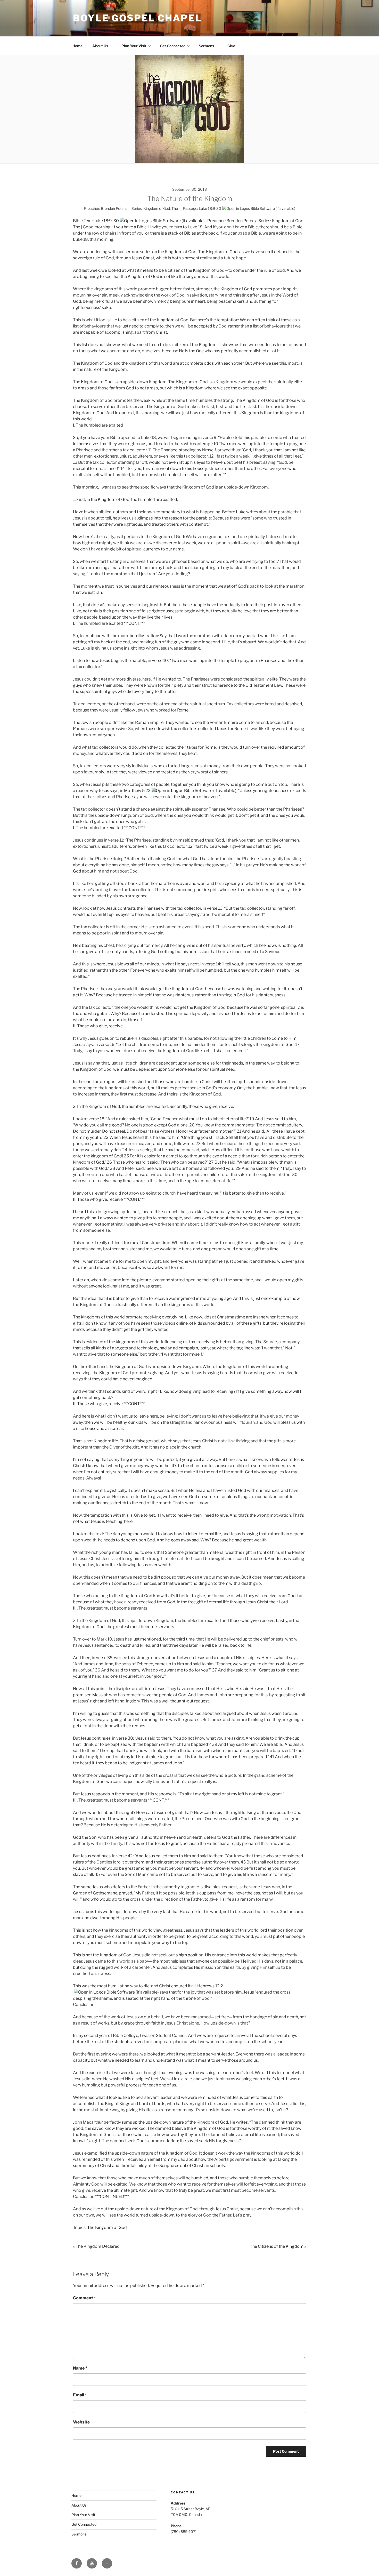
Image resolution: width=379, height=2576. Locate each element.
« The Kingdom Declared (96, 2246)
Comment (84, 2298)
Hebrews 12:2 (210, 1986)
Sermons (206, 46)
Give (231, 46)
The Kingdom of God (107, 2227)
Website (81, 2422)
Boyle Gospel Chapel (137, 18)
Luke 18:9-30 (210, 208)
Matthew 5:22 (137, 791)
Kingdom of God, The (161, 208)
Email (80, 2395)
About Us (100, 46)
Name (80, 2368)
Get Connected (173, 46)
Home (77, 46)
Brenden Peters (114, 208)
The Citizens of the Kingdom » (278, 2246)
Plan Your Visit (134, 46)
